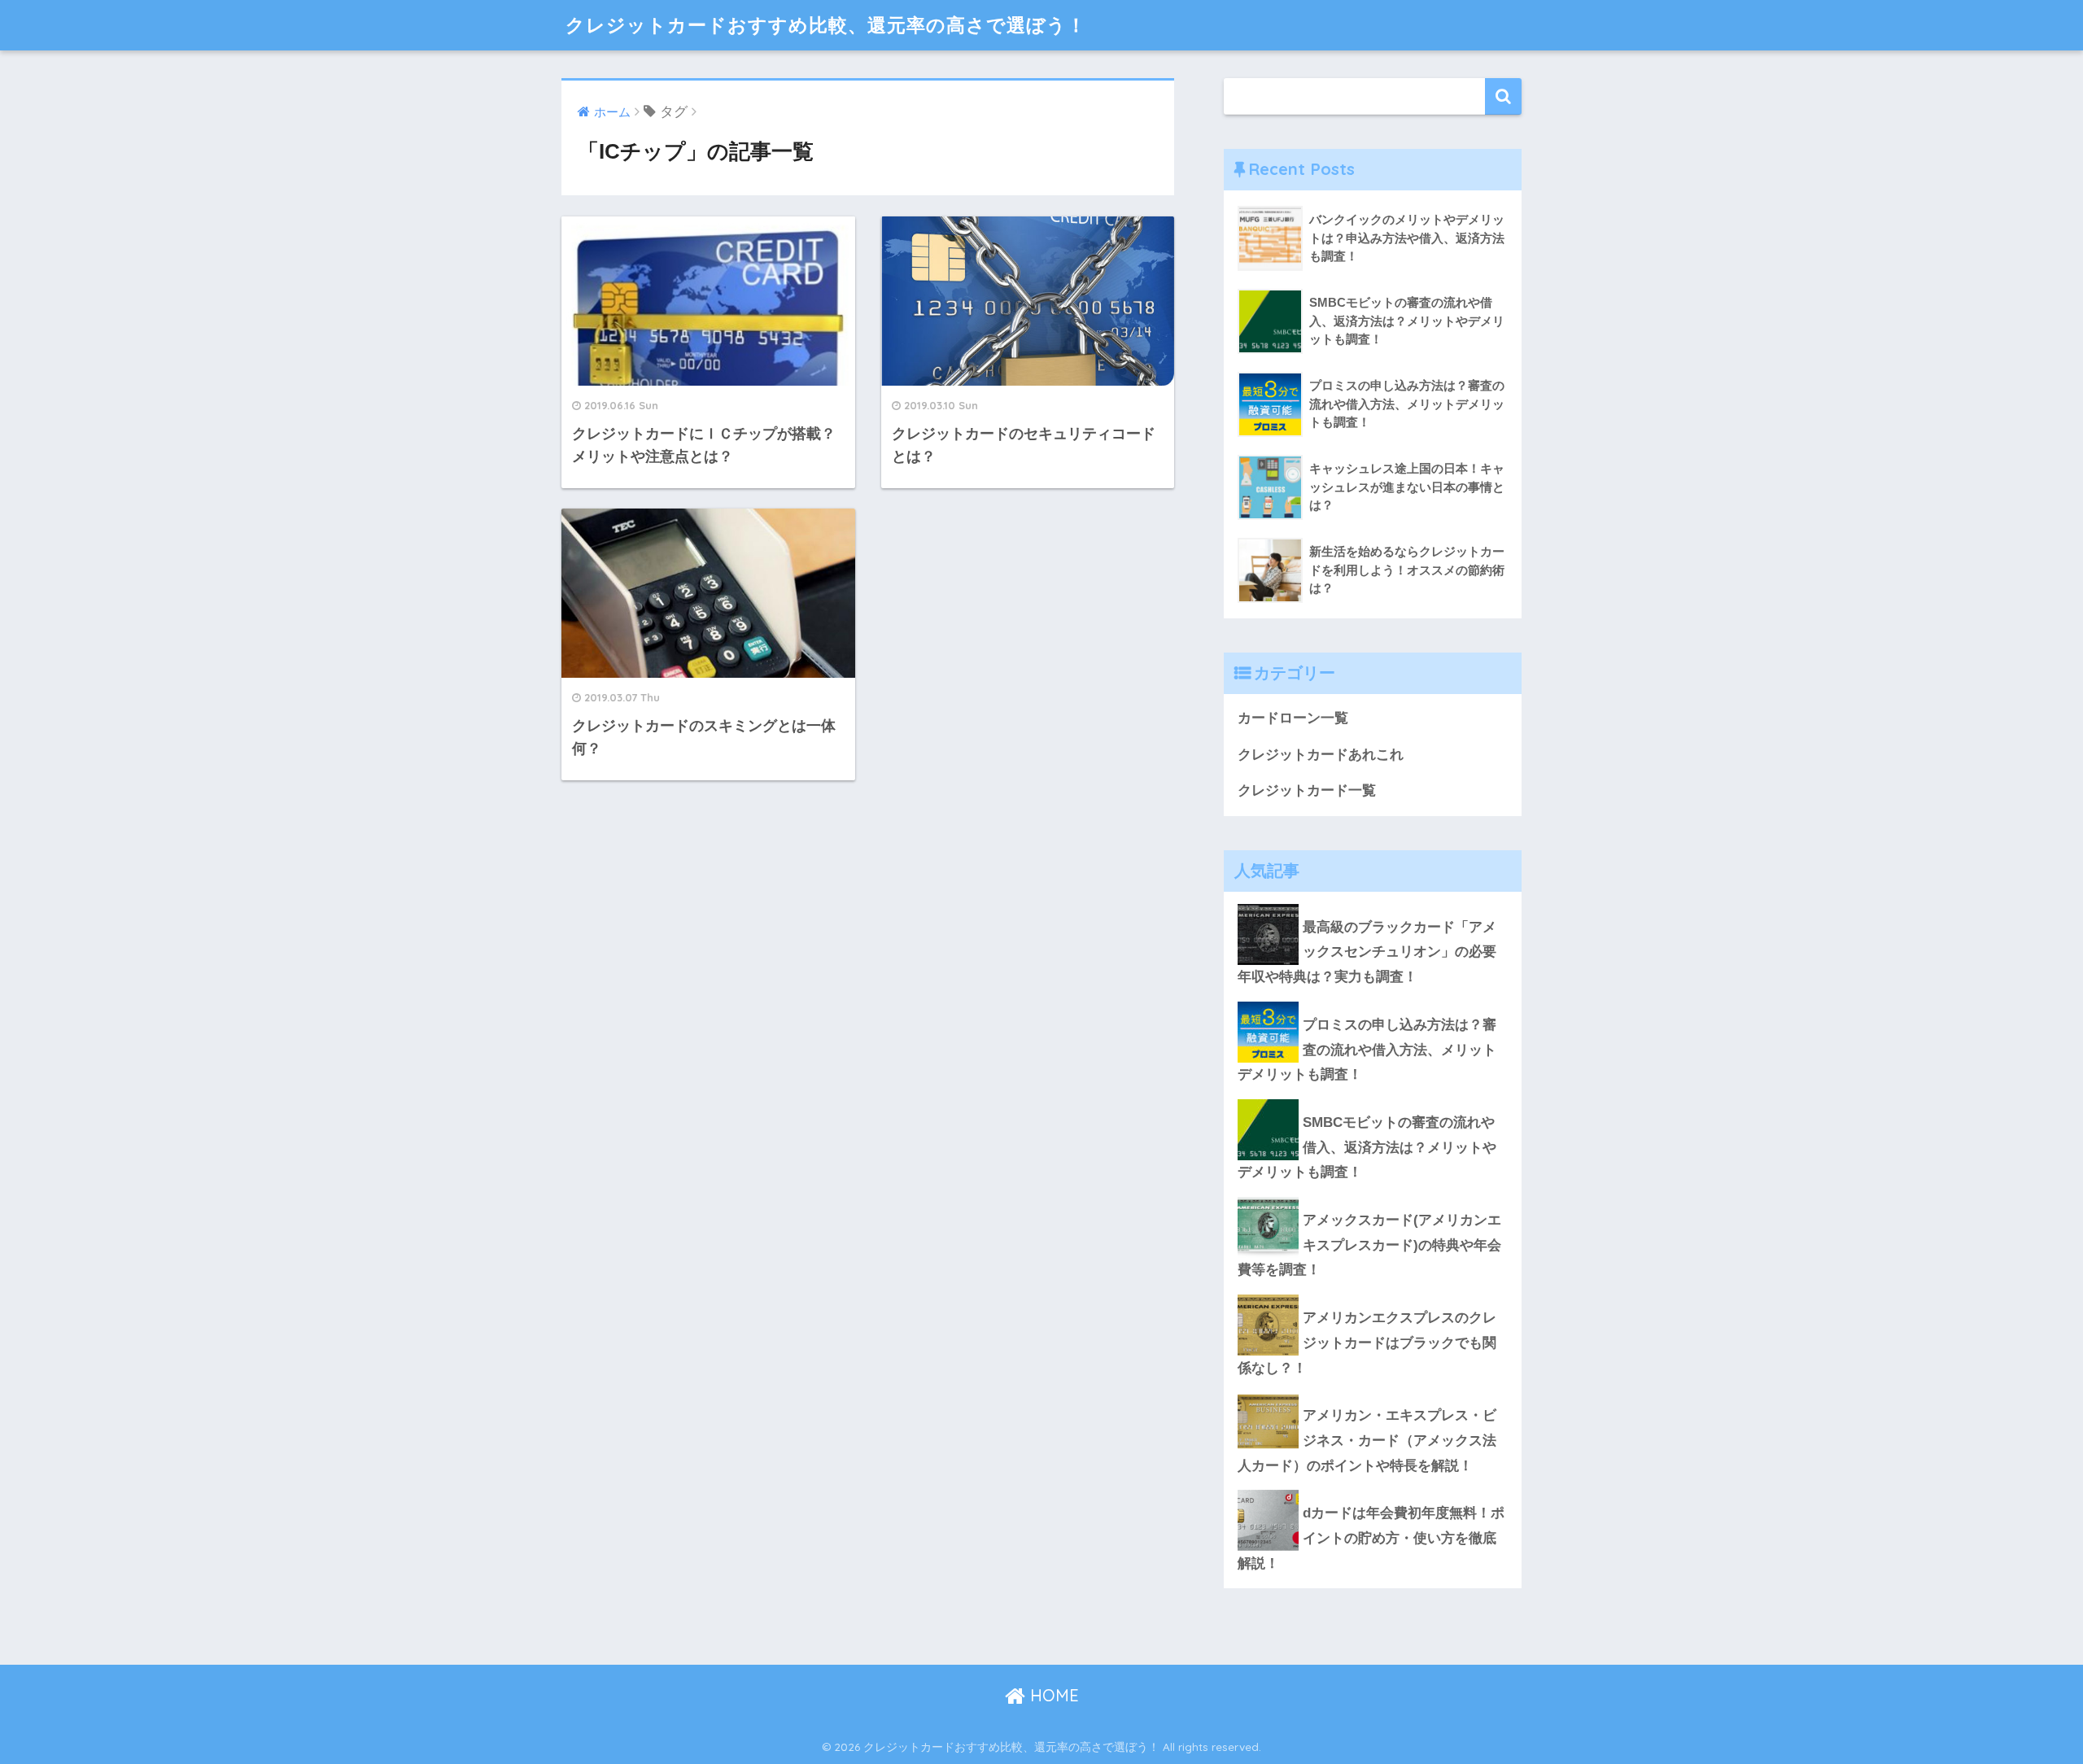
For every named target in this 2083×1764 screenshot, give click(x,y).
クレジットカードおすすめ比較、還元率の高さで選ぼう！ (826, 25)
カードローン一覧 (1293, 718)
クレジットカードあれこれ (1321, 755)
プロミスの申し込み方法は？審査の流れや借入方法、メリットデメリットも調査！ (1367, 1050)
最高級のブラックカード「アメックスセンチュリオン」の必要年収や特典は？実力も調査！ (1367, 952)
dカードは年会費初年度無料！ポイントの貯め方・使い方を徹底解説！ (1371, 1538)
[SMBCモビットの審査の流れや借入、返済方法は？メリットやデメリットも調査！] (1373, 1099)
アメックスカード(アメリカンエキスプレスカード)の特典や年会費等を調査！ (1369, 1245)
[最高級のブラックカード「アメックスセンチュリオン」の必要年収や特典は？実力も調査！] (1373, 904)
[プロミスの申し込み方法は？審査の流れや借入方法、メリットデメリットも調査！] (1373, 1002)
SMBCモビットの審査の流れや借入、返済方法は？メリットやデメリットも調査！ (1367, 1147)
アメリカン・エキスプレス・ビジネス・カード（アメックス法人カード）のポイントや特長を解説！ (1367, 1440)
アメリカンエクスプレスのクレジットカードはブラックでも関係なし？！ (1367, 1343)
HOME (1052, 1695)
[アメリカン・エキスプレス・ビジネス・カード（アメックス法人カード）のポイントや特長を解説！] (1373, 1392)
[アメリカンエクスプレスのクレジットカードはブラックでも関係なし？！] (1373, 1295)
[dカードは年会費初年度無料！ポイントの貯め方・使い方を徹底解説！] (1373, 1490)
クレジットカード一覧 (1307, 790)
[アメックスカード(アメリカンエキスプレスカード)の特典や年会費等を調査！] (1373, 1197)
